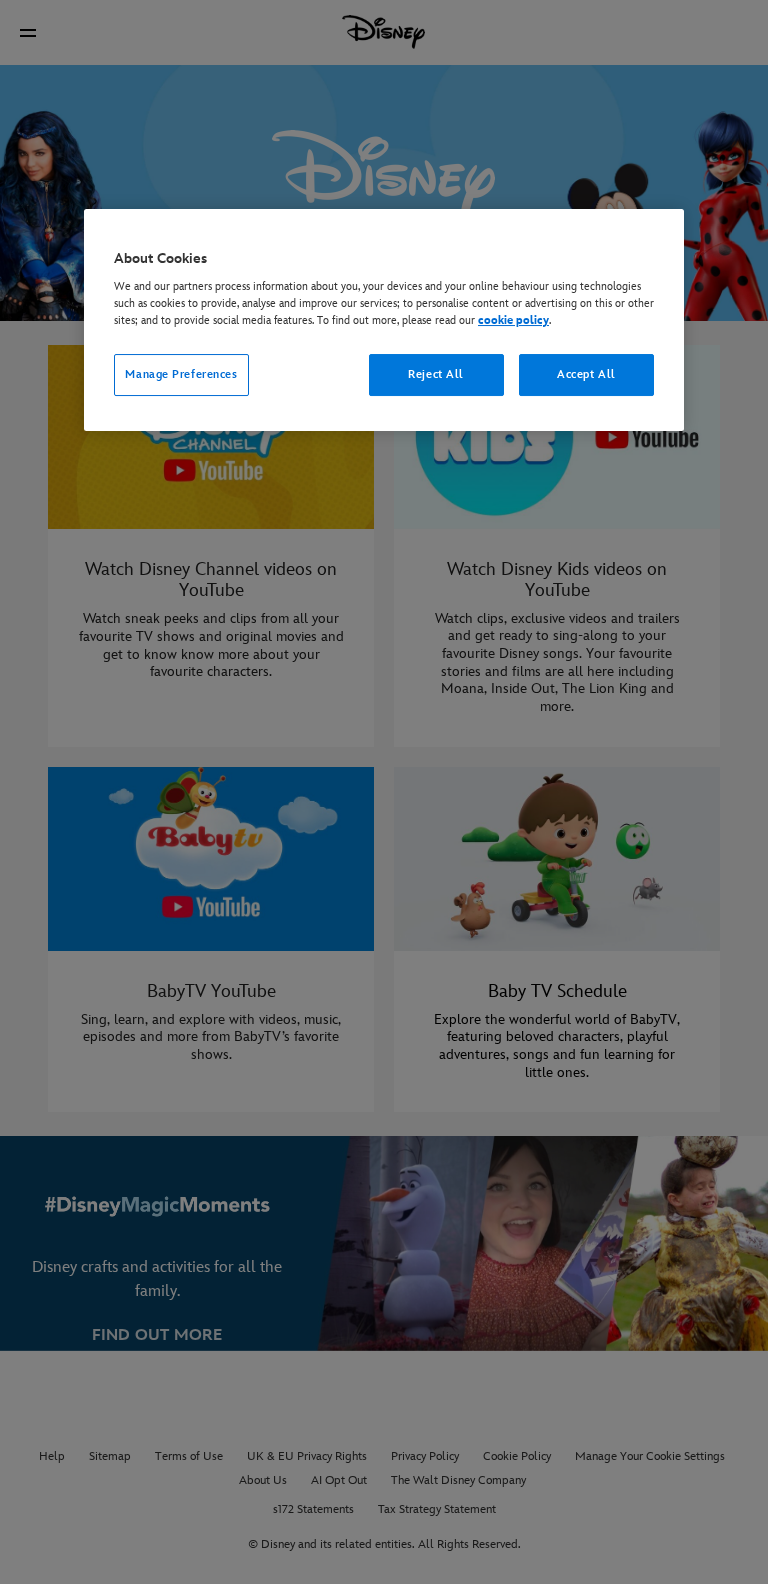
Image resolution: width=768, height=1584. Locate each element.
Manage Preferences (181, 374)
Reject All (436, 374)
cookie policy (513, 320)
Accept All (586, 374)
